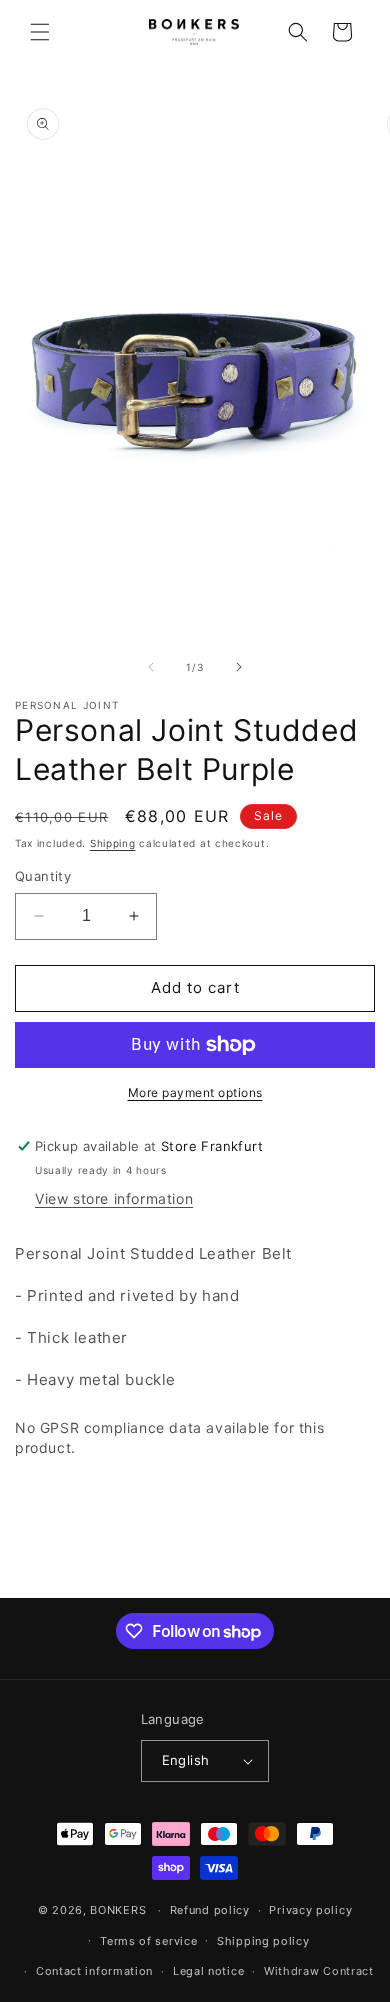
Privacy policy (310, 1910)
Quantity (43, 876)
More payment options (195, 1092)
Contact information (94, 1971)
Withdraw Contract (319, 1971)
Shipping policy (263, 1941)
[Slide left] (151, 667)
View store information (114, 1198)
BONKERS (118, 1910)
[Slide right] (239, 667)
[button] (40, 32)
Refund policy (210, 1910)
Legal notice (208, 1971)
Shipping (113, 843)
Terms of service (148, 1941)
